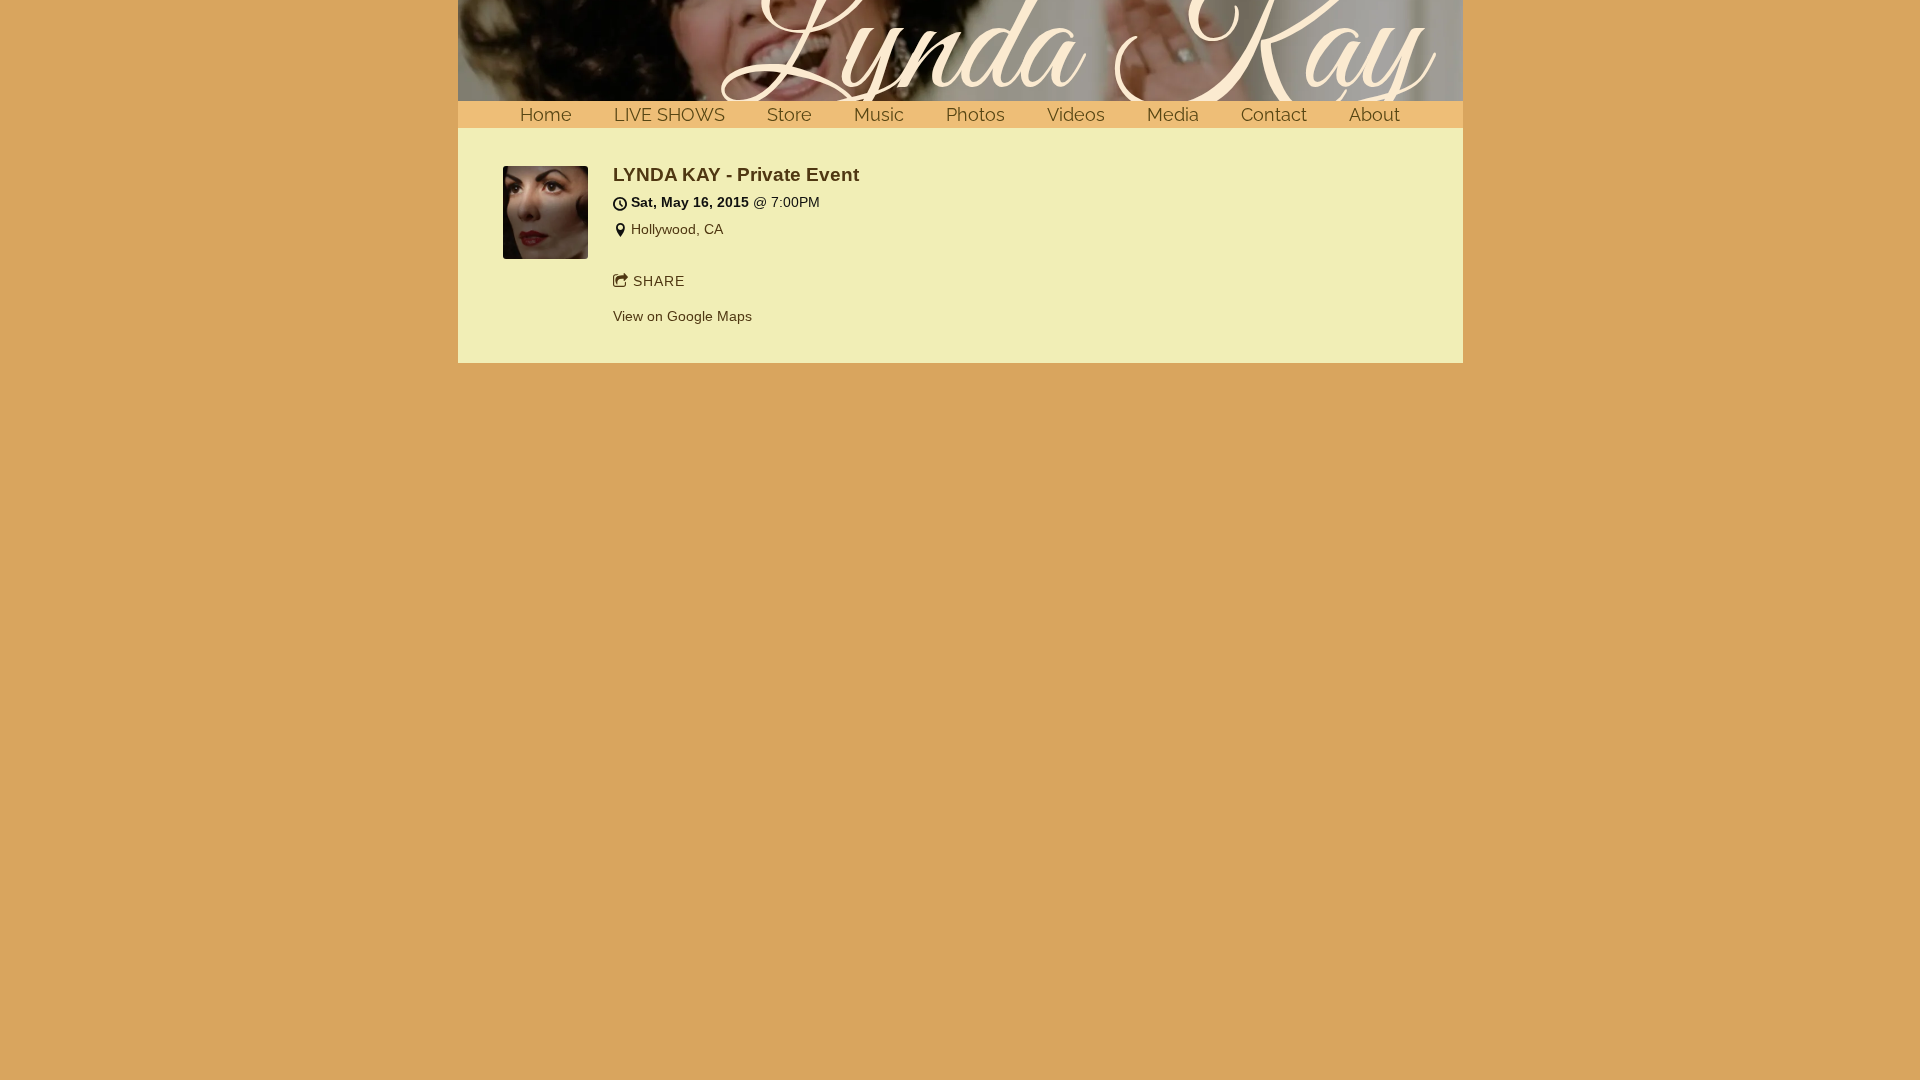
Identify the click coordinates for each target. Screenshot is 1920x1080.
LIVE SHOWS (669, 114)
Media (1173, 114)
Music (879, 114)
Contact (1274, 114)
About (1374, 114)
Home (546, 114)
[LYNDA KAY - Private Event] (545, 254)
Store (789, 114)
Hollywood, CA (677, 229)
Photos (975, 114)
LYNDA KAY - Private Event (736, 174)
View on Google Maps (682, 316)
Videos (1076, 114)
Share (659, 281)
